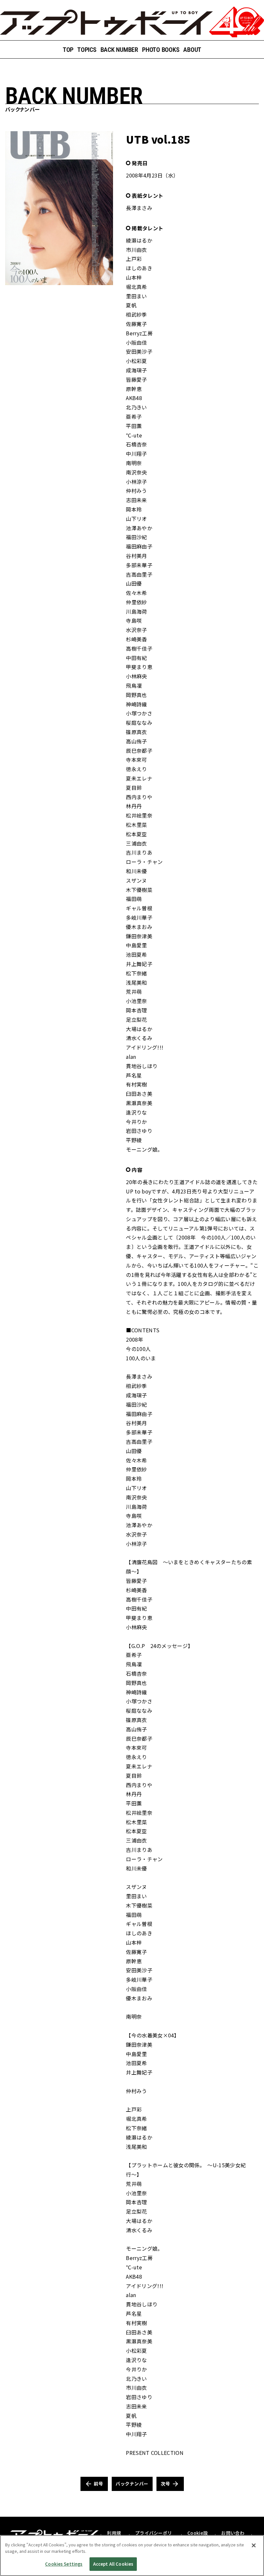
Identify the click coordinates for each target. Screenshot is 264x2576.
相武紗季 (136, 314)
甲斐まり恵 (139, 667)
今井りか (136, 1122)
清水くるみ (139, 1038)
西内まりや (139, 797)
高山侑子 (136, 741)
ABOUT (192, 50)
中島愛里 (136, 945)
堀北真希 (136, 287)
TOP (68, 50)
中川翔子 (136, 454)
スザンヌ (136, 880)
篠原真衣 (136, 732)
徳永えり (136, 769)
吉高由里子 (139, 574)
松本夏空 (136, 834)
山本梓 (134, 277)
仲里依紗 (136, 602)
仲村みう (136, 491)
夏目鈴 (134, 788)
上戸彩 (134, 259)
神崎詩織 (136, 704)
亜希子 (134, 417)
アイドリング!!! (145, 1047)
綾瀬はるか (139, 240)
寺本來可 (136, 760)
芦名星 (134, 1075)
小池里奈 (136, 1001)
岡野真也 (136, 695)
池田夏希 (136, 954)
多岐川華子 (139, 917)
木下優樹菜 (139, 890)
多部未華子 (139, 565)
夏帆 (131, 305)
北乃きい (136, 407)
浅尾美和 (136, 982)
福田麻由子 (139, 546)
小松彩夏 (136, 361)
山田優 (134, 583)
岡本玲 (134, 509)
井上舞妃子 (139, 964)
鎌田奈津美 (139, 936)
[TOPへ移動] (132, 22)
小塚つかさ (139, 713)
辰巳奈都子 (139, 751)
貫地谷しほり (142, 1066)
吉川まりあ (139, 852)
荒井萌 (134, 991)
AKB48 (134, 398)
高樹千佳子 (139, 648)
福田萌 (134, 899)
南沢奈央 (136, 472)
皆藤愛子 (136, 379)
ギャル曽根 (139, 908)
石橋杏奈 (136, 444)
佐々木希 (136, 593)
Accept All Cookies (113, 2564)
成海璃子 (136, 370)
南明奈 (134, 463)
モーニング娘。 (144, 1149)
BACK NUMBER (119, 50)
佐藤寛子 (136, 324)
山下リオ (136, 519)
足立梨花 (136, 1020)
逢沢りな (136, 1112)
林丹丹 (134, 806)
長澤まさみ (139, 208)
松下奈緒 (136, 973)
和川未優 (136, 871)
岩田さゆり (139, 1131)
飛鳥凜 (134, 685)
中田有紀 (136, 658)
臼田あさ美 (139, 1094)
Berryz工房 (139, 333)
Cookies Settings (64, 2564)
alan (131, 1057)
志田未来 (136, 500)
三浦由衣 (136, 843)
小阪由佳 (136, 342)
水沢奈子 (136, 630)
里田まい (136, 296)
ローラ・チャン (144, 862)
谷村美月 (136, 556)
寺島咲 (134, 620)
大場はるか (139, 1029)
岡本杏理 (136, 1010)
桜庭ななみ (139, 723)
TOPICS (87, 50)
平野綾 (134, 1140)
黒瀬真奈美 (139, 1103)
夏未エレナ (139, 778)
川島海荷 (136, 611)
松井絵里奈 (139, 815)
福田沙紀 (136, 537)
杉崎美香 (136, 639)
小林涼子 (136, 482)
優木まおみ (139, 927)
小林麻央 (136, 676)
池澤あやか (139, 528)
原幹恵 (134, 389)
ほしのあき (139, 268)
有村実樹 (136, 1084)
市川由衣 (136, 250)
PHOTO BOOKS (161, 50)
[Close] (254, 2545)
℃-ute (134, 435)
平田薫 (134, 426)
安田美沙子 (139, 351)
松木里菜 (136, 825)
